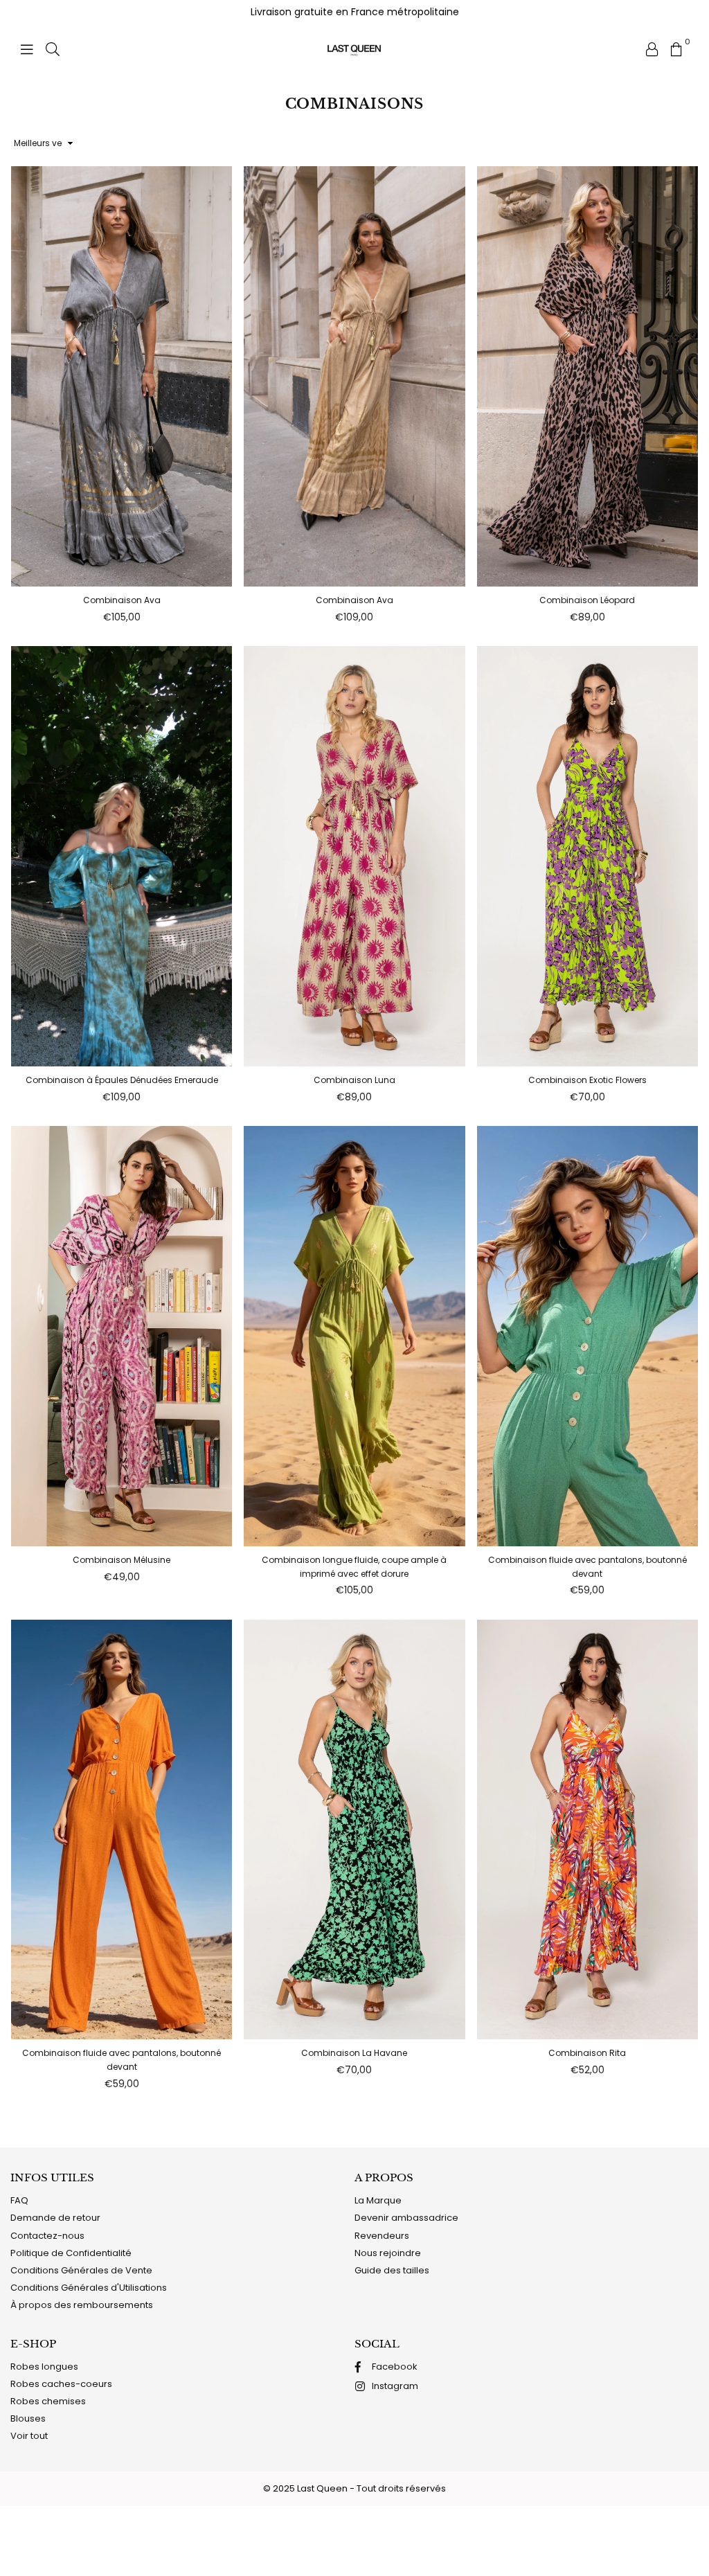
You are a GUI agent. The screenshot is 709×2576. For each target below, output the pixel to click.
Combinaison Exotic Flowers (587, 1080)
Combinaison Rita (587, 2053)
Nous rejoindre (388, 2253)
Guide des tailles (392, 2270)
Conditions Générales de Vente (81, 2270)
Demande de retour (55, 2218)
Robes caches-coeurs (61, 2384)
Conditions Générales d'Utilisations (89, 2288)
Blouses (28, 2418)
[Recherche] (53, 48)
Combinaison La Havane (354, 2053)
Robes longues (44, 2367)
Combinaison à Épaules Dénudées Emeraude (122, 1080)
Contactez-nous (47, 2236)
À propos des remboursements (82, 2305)
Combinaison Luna (354, 1080)
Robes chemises (48, 2401)
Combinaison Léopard (587, 600)
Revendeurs (382, 2236)
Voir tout (29, 2436)
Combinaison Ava (122, 600)
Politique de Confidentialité (71, 2253)
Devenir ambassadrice (406, 2218)
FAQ (19, 2200)
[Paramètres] (652, 48)
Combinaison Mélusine (122, 1560)
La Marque (378, 2200)
